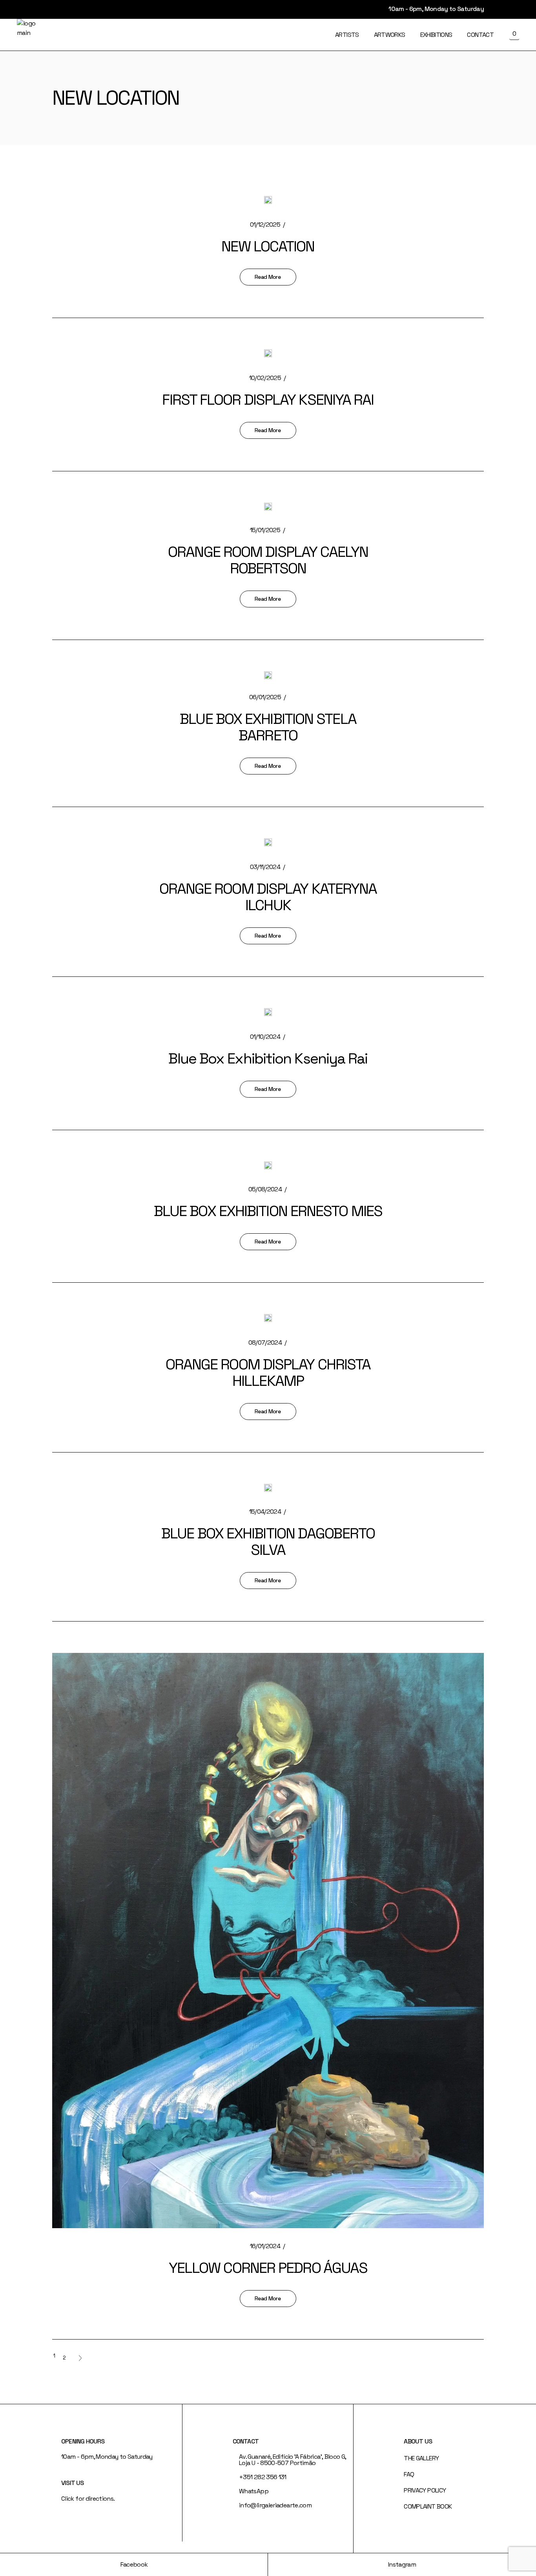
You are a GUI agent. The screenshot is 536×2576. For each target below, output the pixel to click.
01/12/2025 (265, 225)
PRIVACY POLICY (425, 2490)
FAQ (409, 2474)
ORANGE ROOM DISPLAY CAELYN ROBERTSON (268, 560)
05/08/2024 (265, 1189)
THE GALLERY (421, 2458)
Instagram (402, 2564)
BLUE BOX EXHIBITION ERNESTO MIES (268, 1211)
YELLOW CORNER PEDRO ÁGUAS (268, 2268)
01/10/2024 (265, 1037)
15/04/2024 (265, 1512)
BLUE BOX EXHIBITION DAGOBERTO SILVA (268, 1542)
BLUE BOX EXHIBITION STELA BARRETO (268, 727)
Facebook (134, 2564)
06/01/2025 (265, 697)
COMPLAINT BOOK (428, 2506)
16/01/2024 (265, 2246)
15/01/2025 (265, 530)
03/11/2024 (265, 867)
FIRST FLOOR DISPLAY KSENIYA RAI (268, 400)
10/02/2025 (265, 378)
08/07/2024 (265, 1343)
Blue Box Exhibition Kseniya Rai (268, 1058)
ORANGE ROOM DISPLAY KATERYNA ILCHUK (268, 897)
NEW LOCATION (268, 246)
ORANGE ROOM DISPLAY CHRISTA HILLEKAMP (268, 1373)
